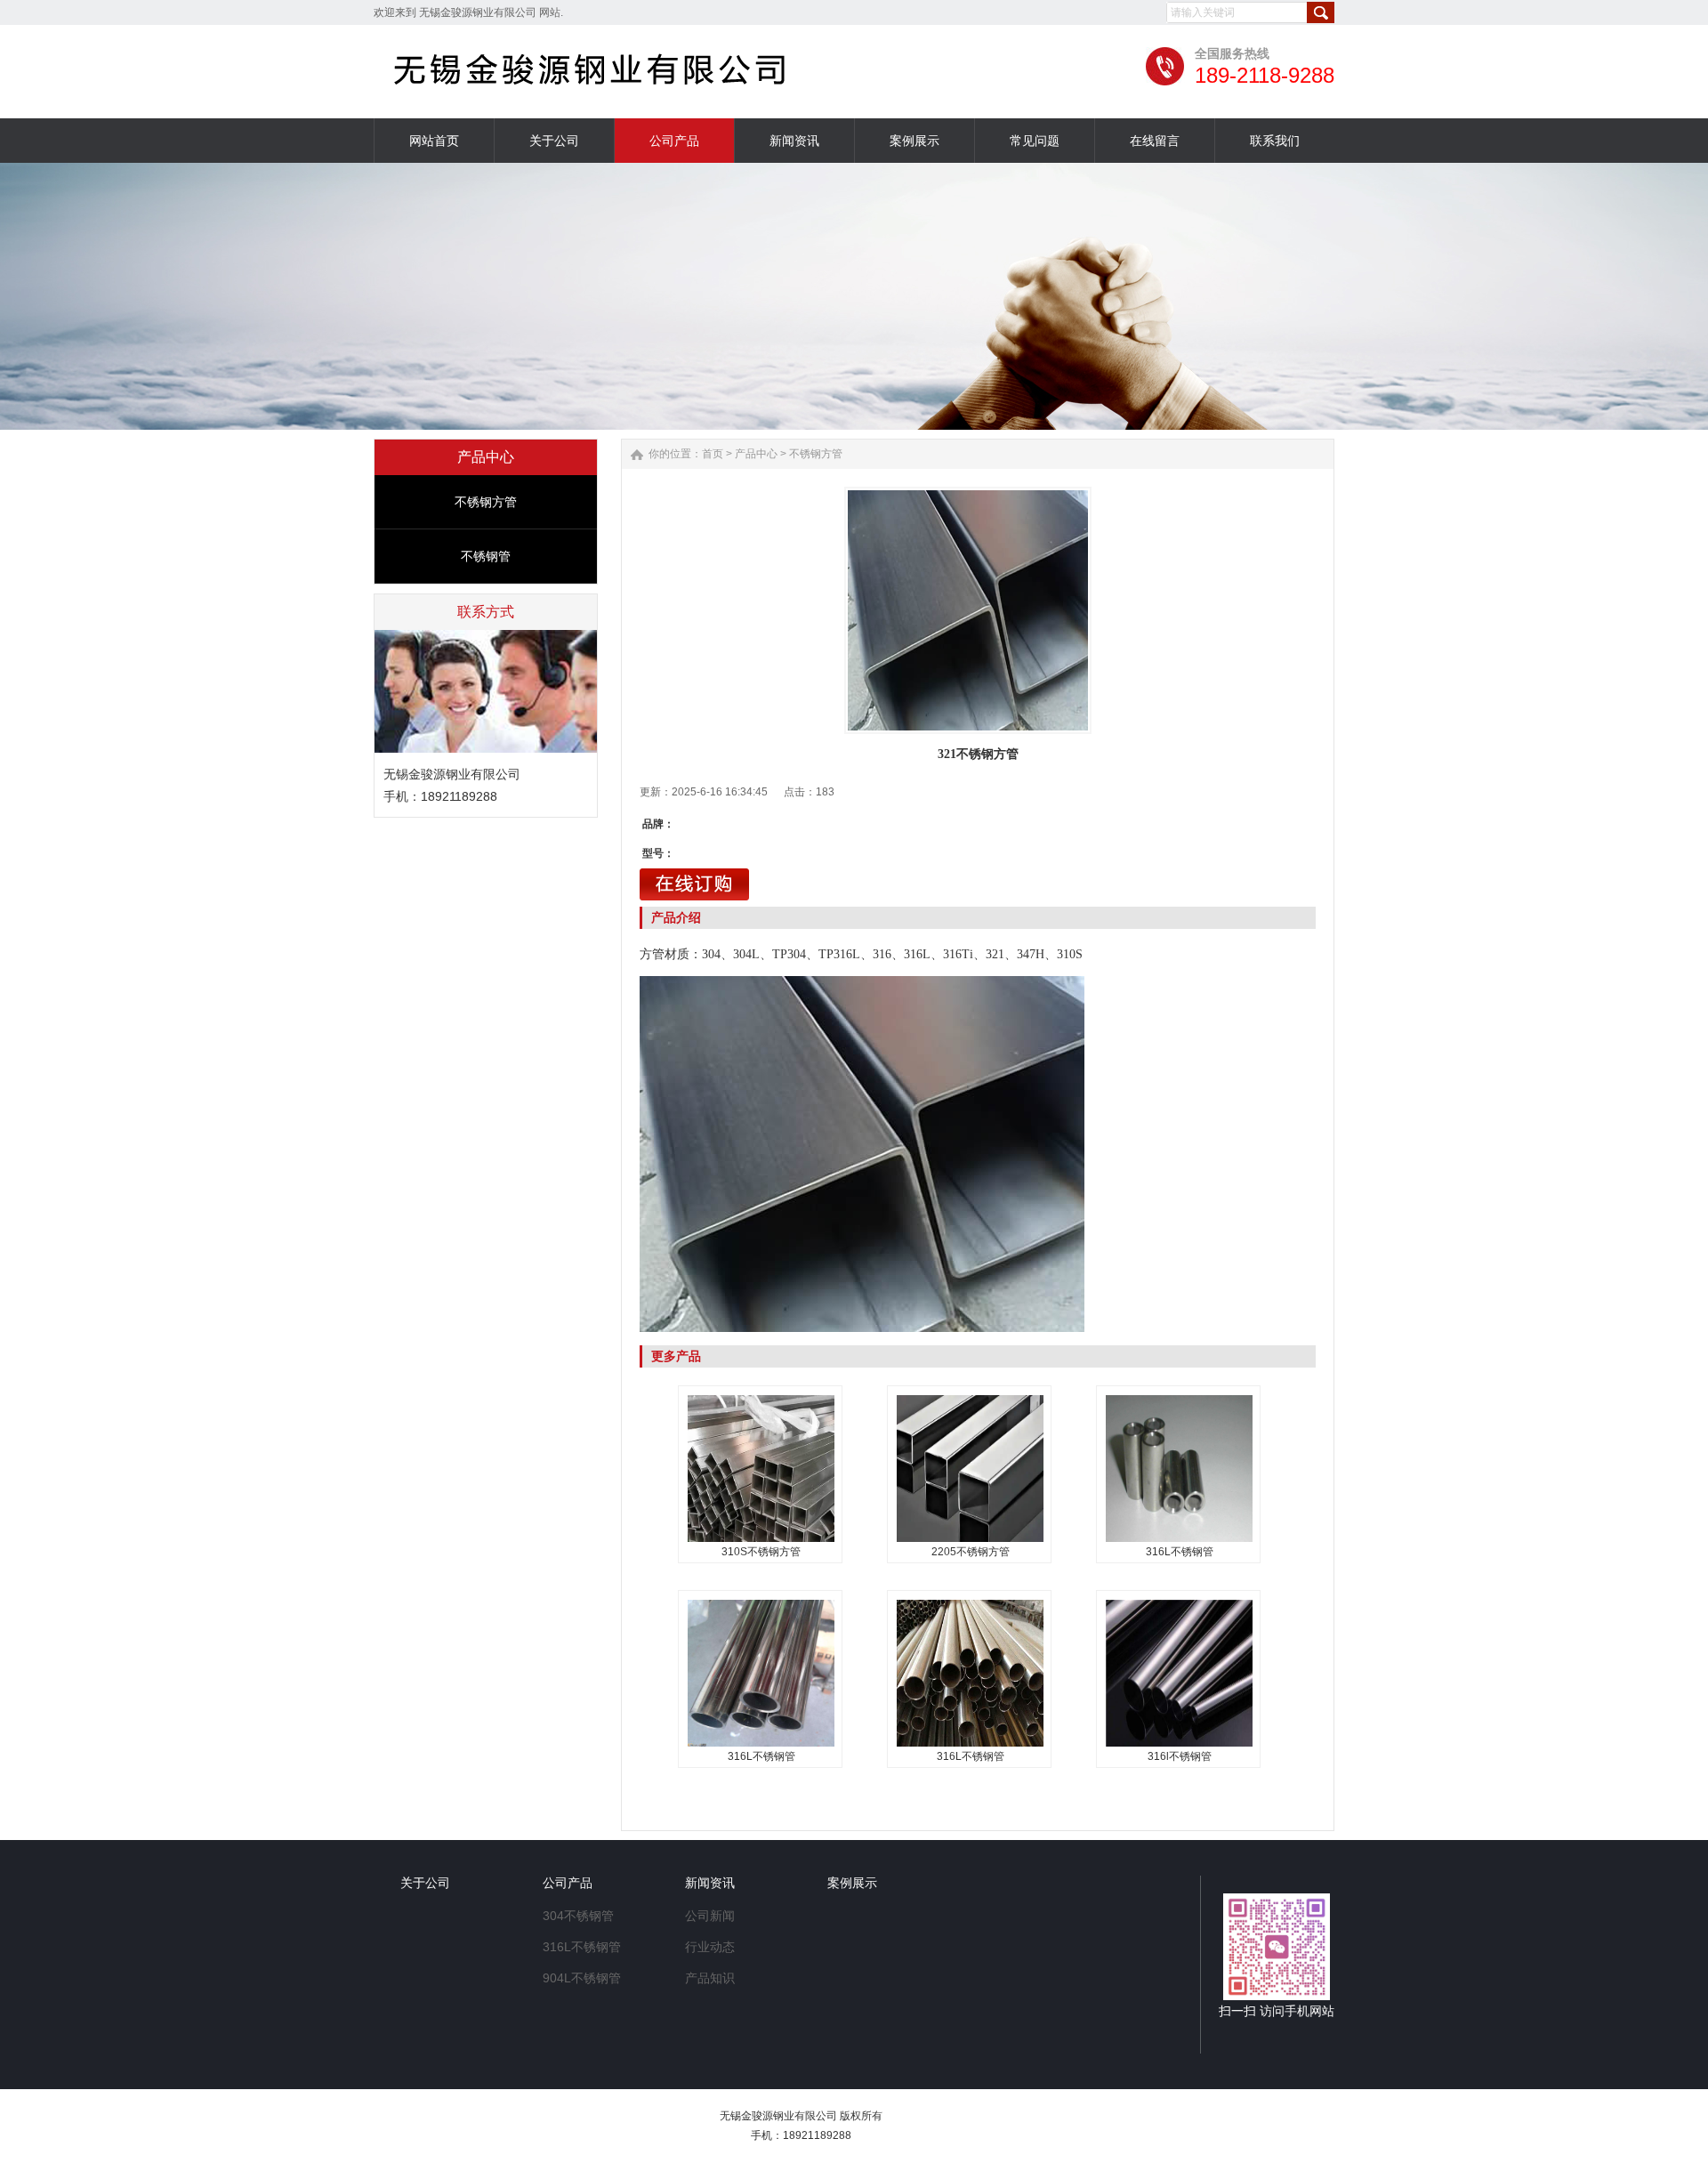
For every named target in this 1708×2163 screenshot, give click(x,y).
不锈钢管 (486, 556)
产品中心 (756, 454)
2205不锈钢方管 (971, 1552)
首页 (713, 454)
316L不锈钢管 (1180, 1552)
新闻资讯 (710, 1883)
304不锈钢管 (578, 1916)
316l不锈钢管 (1180, 1756)
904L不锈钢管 (582, 1978)
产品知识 (710, 1978)
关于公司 (425, 1883)
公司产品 (568, 1883)
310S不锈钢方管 (761, 1552)
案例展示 (852, 1883)
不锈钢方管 (486, 502)
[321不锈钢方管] (968, 610)
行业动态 (710, 1947)
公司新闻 (710, 1916)
